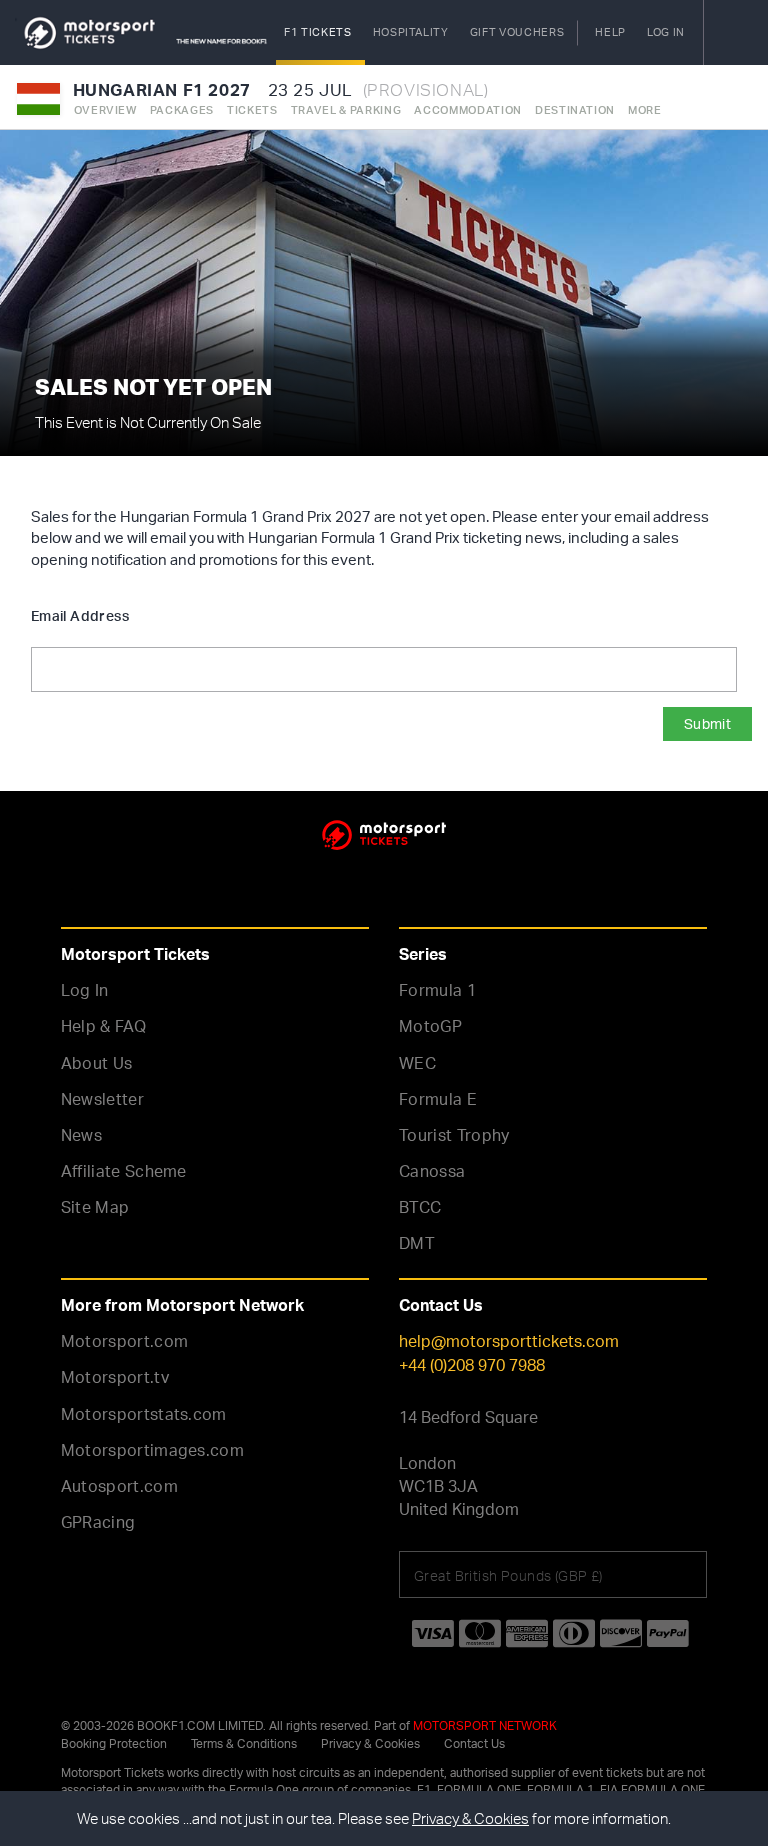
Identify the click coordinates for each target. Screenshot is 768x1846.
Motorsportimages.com (152, 1450)
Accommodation (468, 110)
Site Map (95, 1207)
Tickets (252, 110)
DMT (417, 1243)
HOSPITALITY (411, 32)
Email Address (80, 615)
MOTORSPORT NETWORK (485, 1725)
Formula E (438, 1099)
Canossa (432, 1171)
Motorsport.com (125, 1341)
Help (610, 32)
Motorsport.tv (115, 1377)
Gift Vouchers (517, 32)
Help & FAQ (103, 1026)
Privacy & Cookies (370, 1743)
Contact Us (474, 1743)
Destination (575, 110)
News (81, 1135)
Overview (105, 110)
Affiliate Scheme (124, 1171)
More (645, 110)
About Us (97, 1063)
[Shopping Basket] (735, 32)
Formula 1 (437, 990)
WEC (417, 1063)
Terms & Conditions (244, 1743)
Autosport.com (119, 1486)
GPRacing (98, 1522)
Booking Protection (114, 1743)
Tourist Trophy (454, 1135)
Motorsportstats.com (144, 1414)
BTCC (420, 1207)
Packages (182, 110)
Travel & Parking (346, 110)
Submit (708, 723)
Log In (85, 990)
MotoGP (430, 1026)
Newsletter (102, 1099)
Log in (666, 32)
